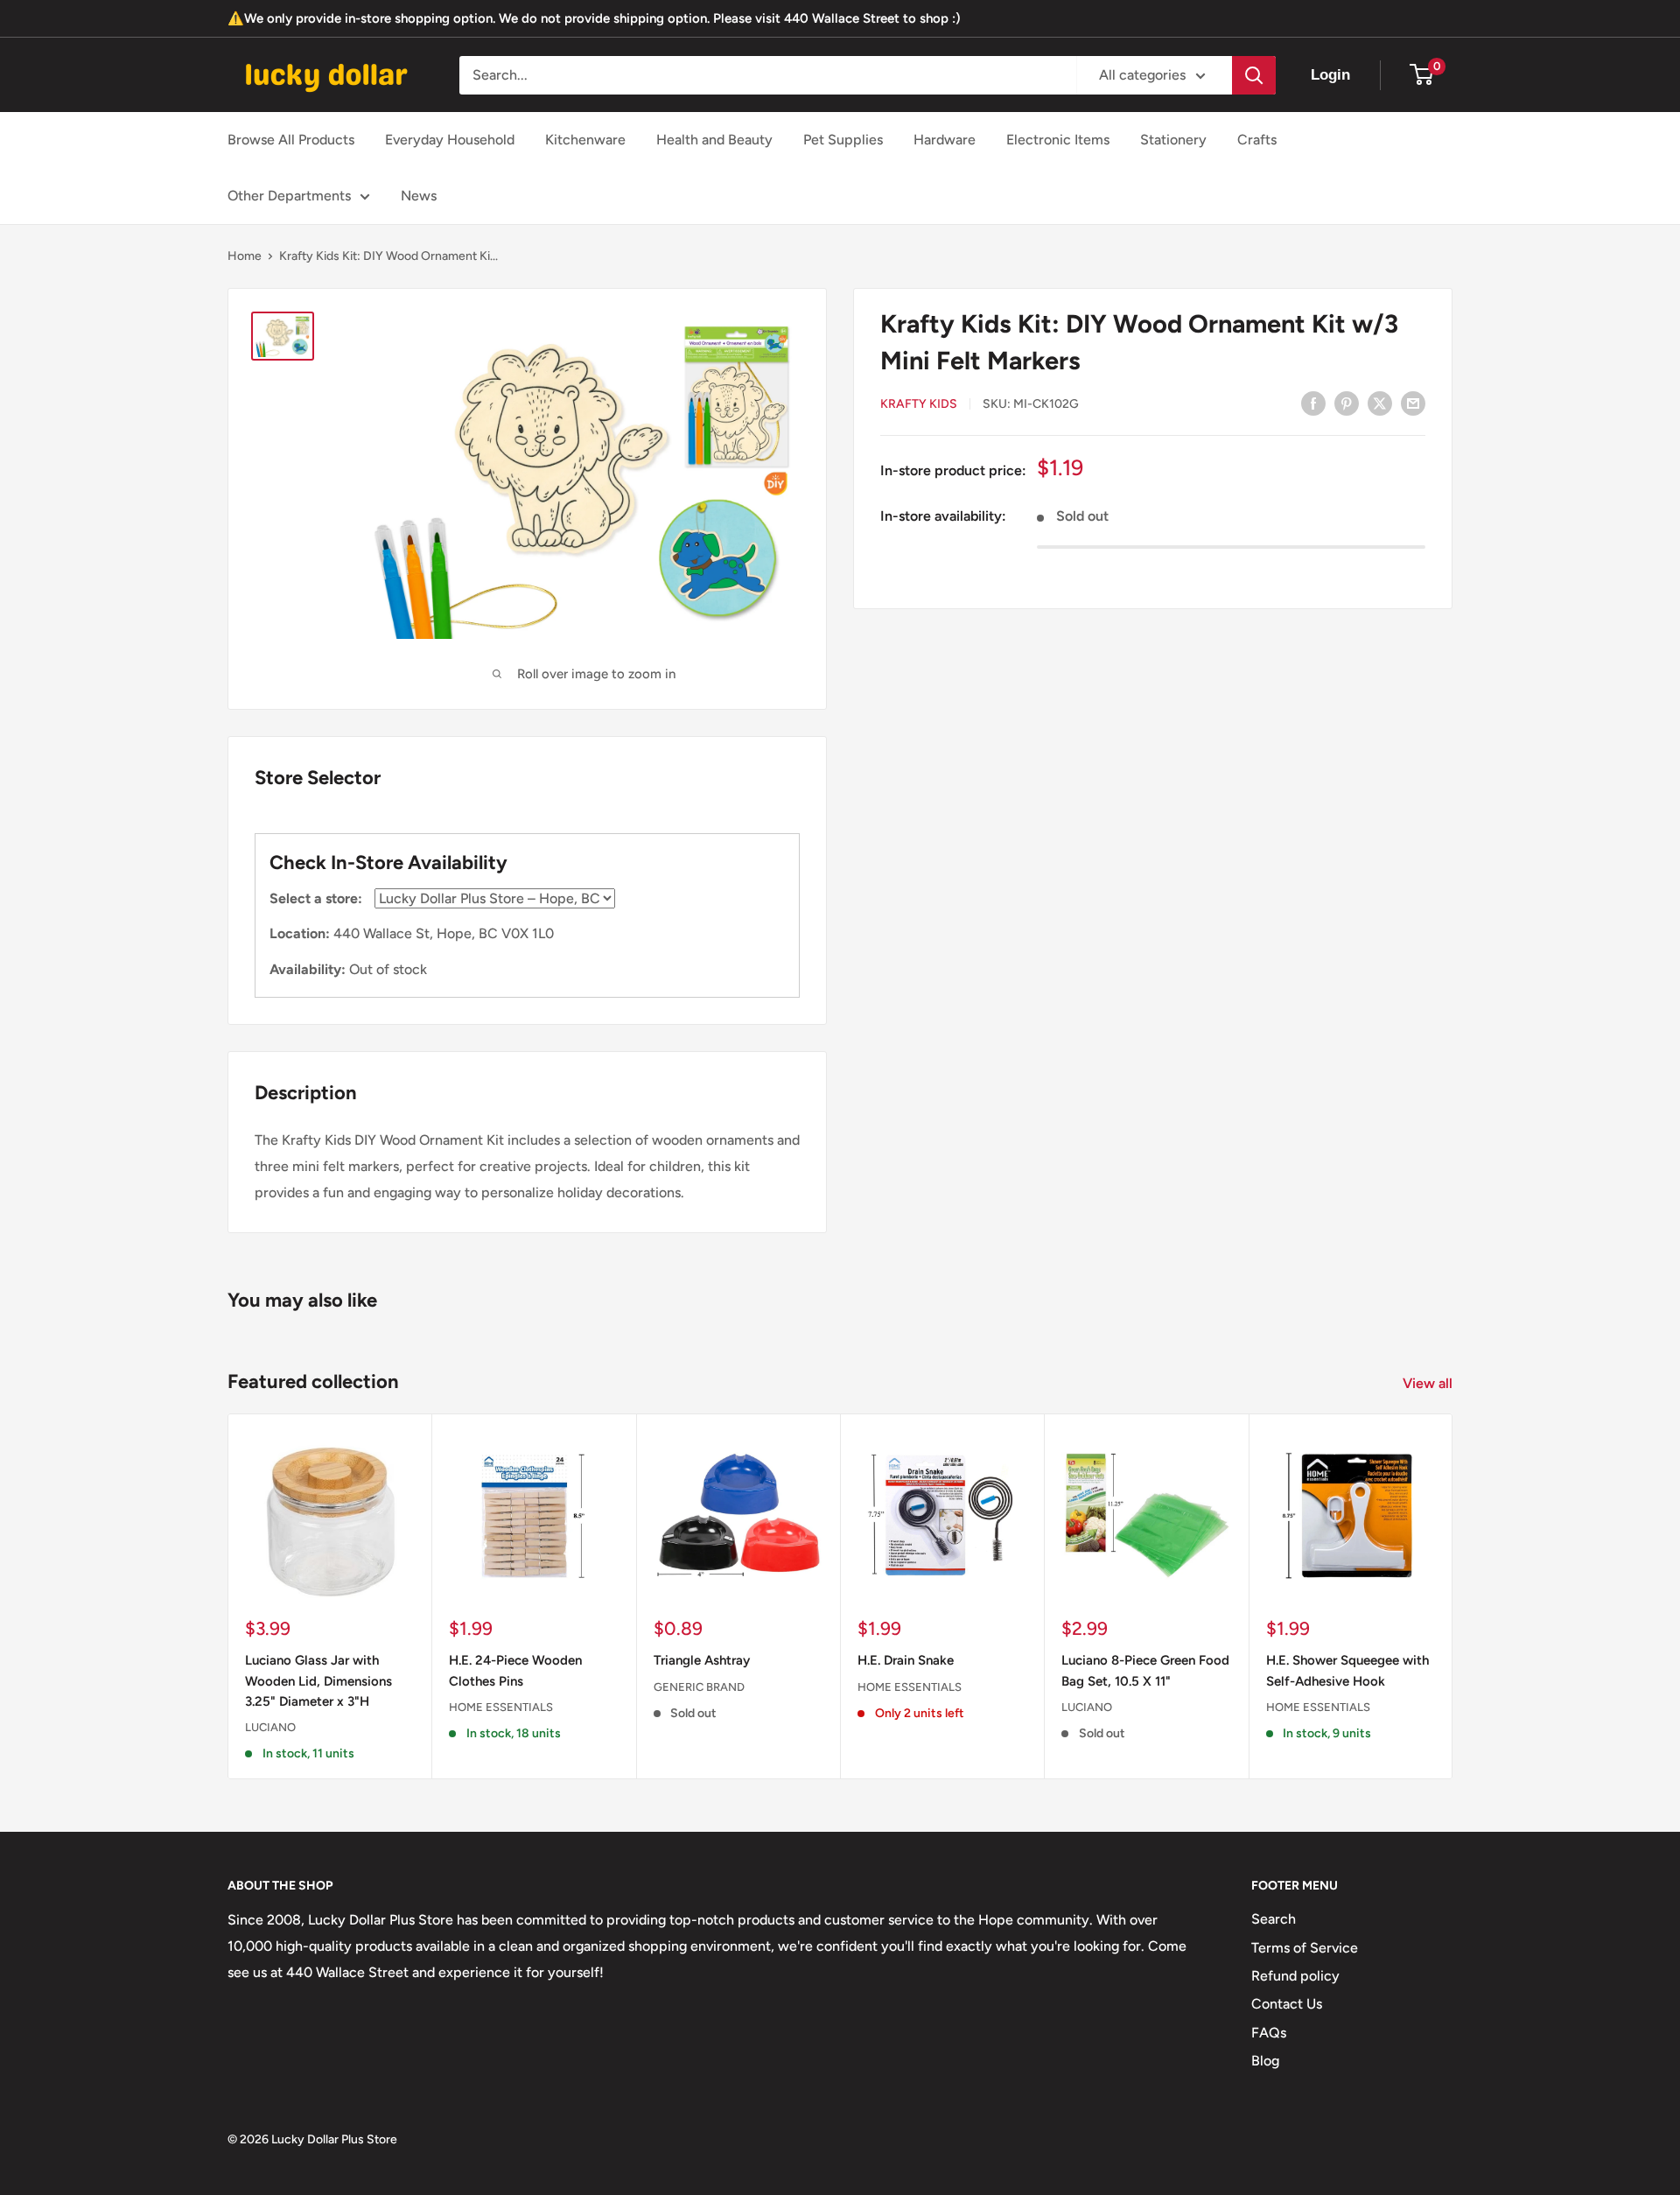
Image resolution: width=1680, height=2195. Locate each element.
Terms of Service (1305, 1948)
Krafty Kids (919, 404)
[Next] (1453, 1597)
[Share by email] (1413, 403)
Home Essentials (501, 1707)
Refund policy (1295, 1976)
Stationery (1173, 140)
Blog (1265, 2061)
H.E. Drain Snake (906, 1661)
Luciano (270, 1728)
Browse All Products (291, 140)
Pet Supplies (843, 140)
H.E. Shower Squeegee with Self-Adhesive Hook (1347, 1671)
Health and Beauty (714, 140)
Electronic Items (1058, 140)
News (419, 196)
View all (1429, 1383)
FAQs (1269, 2033)
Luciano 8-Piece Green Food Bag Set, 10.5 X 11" (1145, 1671)
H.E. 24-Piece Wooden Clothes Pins (515, 1671)
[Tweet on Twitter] (1380, 403)
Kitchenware (585, 140)
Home (245, 256)
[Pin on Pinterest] (1347, 403)
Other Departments (289, 196)
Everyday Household (450, 140)
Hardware (945, 140)
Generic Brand (699, 1687)
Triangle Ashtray (702, 1661)
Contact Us (1287, 2004)
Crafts (1257, 140)
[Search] (1254, 75)
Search (1274, 1919)
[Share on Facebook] (1313, 403)
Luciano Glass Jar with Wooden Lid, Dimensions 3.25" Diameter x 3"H (318, 1682)
